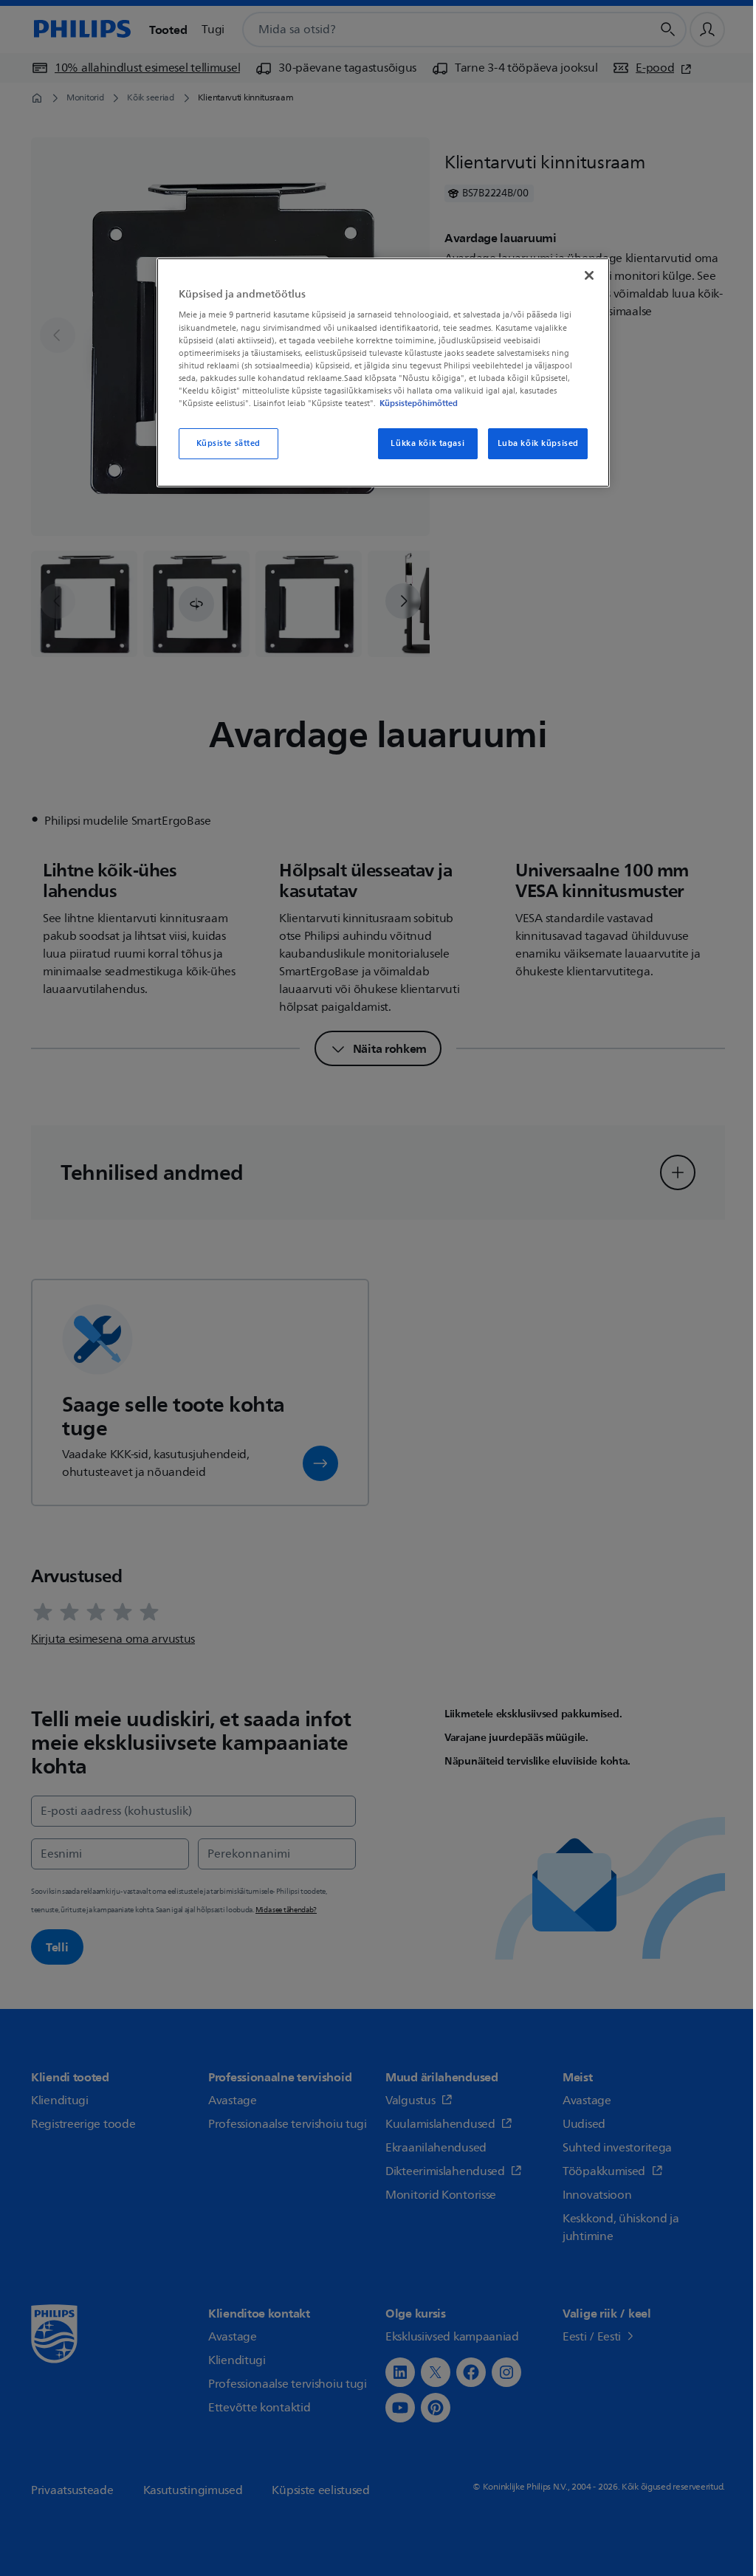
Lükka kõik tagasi (427, 443)
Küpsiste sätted (229, 443)
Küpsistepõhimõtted (419, 403)
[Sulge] (589, 275)
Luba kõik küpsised (538, 443)
